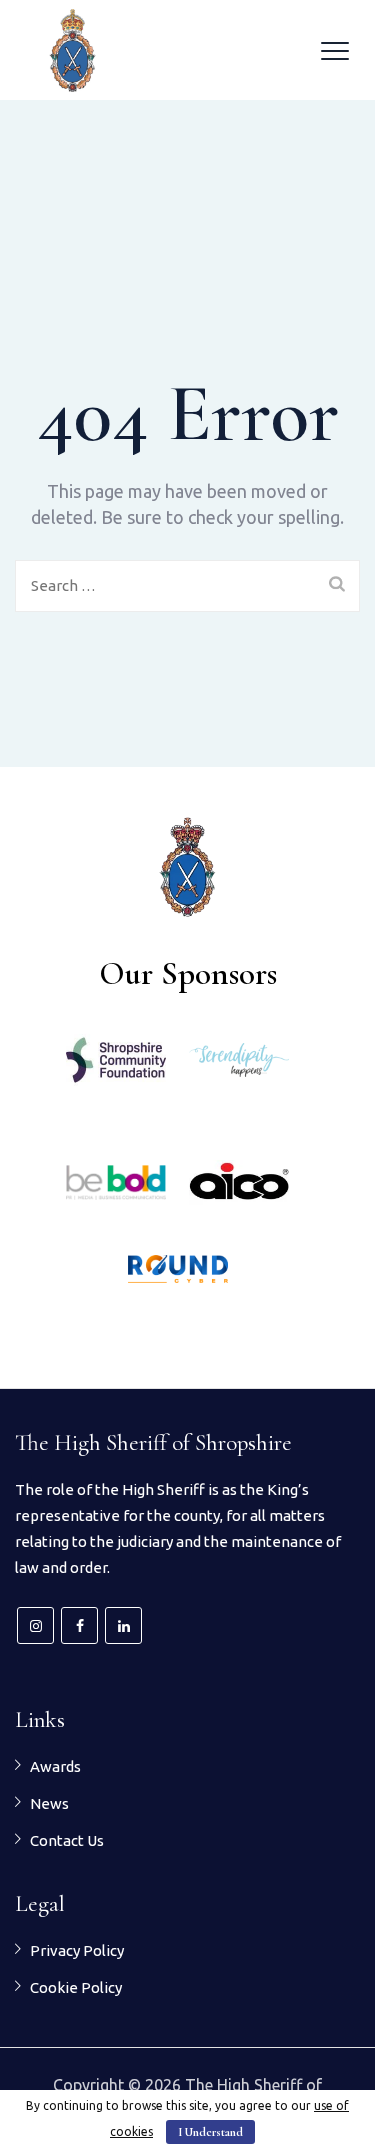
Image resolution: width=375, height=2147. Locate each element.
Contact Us (67, 1840)
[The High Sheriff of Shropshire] (72, 50)
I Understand (210, 2132)
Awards (55, 1766)
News (49, 1803)
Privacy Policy (77, 1950)
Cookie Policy (76, 1987)
